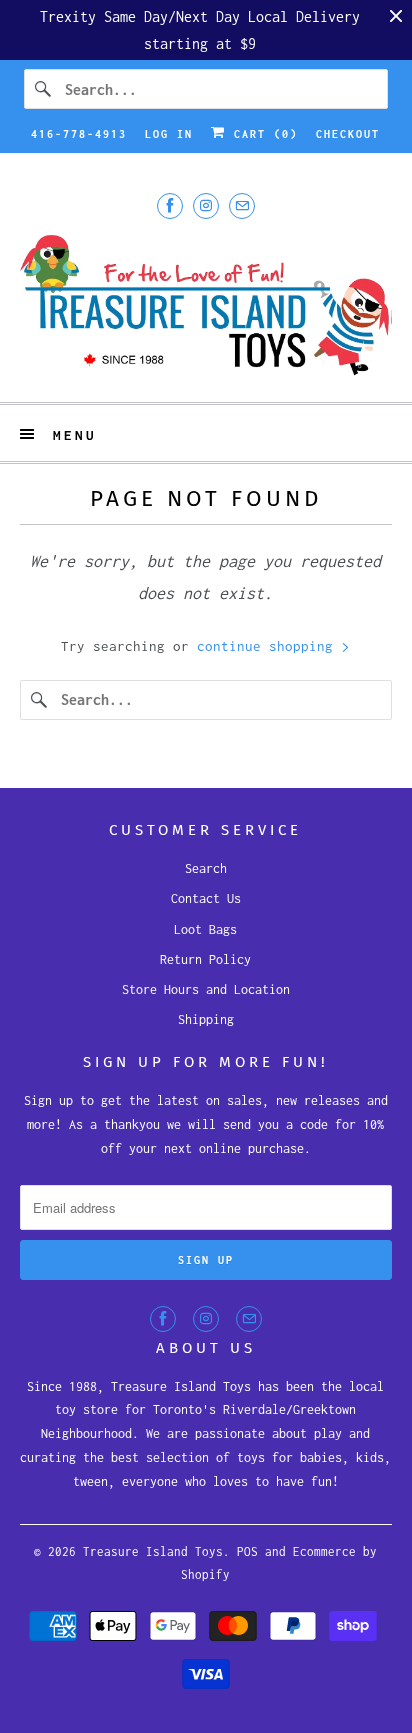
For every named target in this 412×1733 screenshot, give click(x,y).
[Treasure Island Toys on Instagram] (206, 205)
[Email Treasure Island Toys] (242, 205)
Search (206, 868)
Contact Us (206, 898)
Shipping (206, 1019)
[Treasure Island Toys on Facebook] (170, 205)
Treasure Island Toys (153, 1551)
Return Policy (205, 959)
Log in (169, 134)
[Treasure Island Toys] (205, 307)
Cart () (262, 134)
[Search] (44, 89)
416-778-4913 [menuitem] (79, 134)
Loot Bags (205, 929)
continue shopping (269, 646)
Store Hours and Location (206, 989)
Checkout (348, 134)
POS (247, 1551)
